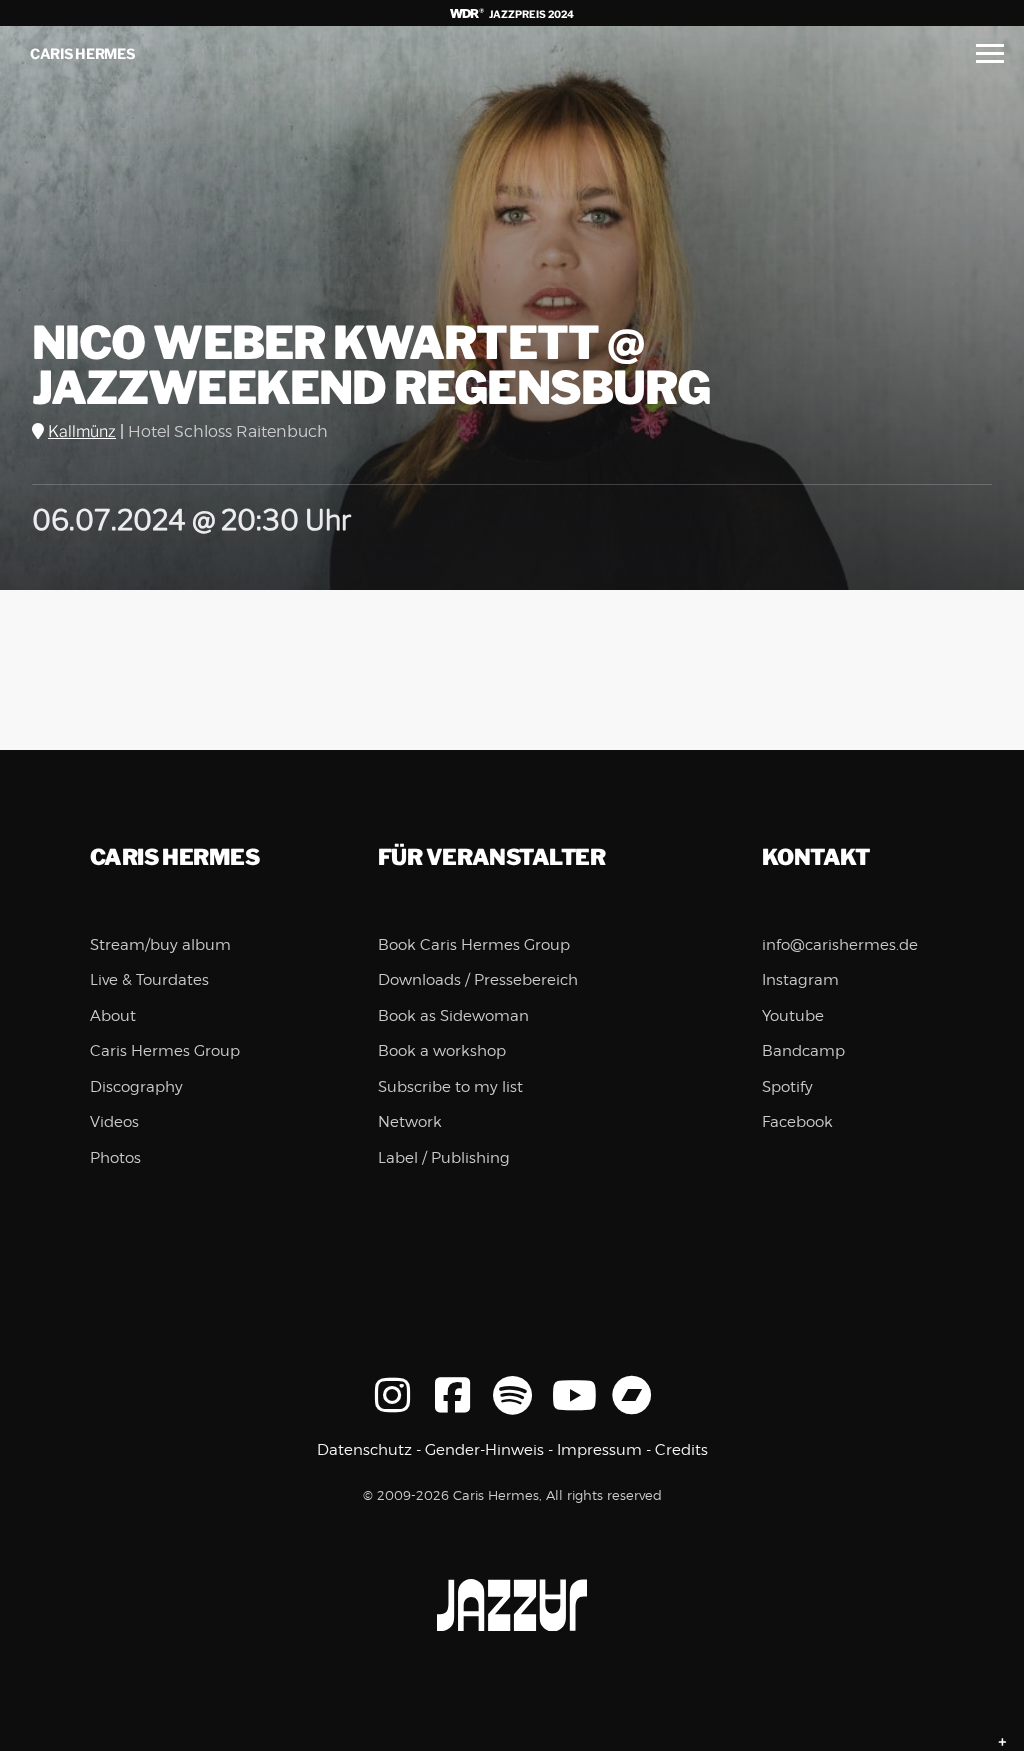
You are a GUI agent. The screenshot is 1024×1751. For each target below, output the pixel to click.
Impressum (599, 1450)
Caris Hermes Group (165, 1051)
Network (410, 1122)
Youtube (793, 1016)
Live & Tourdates (149, 980)
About (113, 1016)
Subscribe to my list (450, 1087)
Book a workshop (442, 1051)
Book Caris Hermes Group (474, 945)
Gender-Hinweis (484, 1450)
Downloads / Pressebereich (478, 980)
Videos (114, 1122)
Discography (136, 1087)
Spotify (787, 1087)
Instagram (800, 980)
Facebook (797, 1122)
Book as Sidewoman (453, 1016)
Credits (681, 1450)
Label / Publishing (444, 1158)
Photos (115, 1158)
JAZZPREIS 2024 (530, 14)
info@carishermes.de (840, 945)
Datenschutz (364, 1450)
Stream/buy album (160, 945)
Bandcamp (803, 1051)
